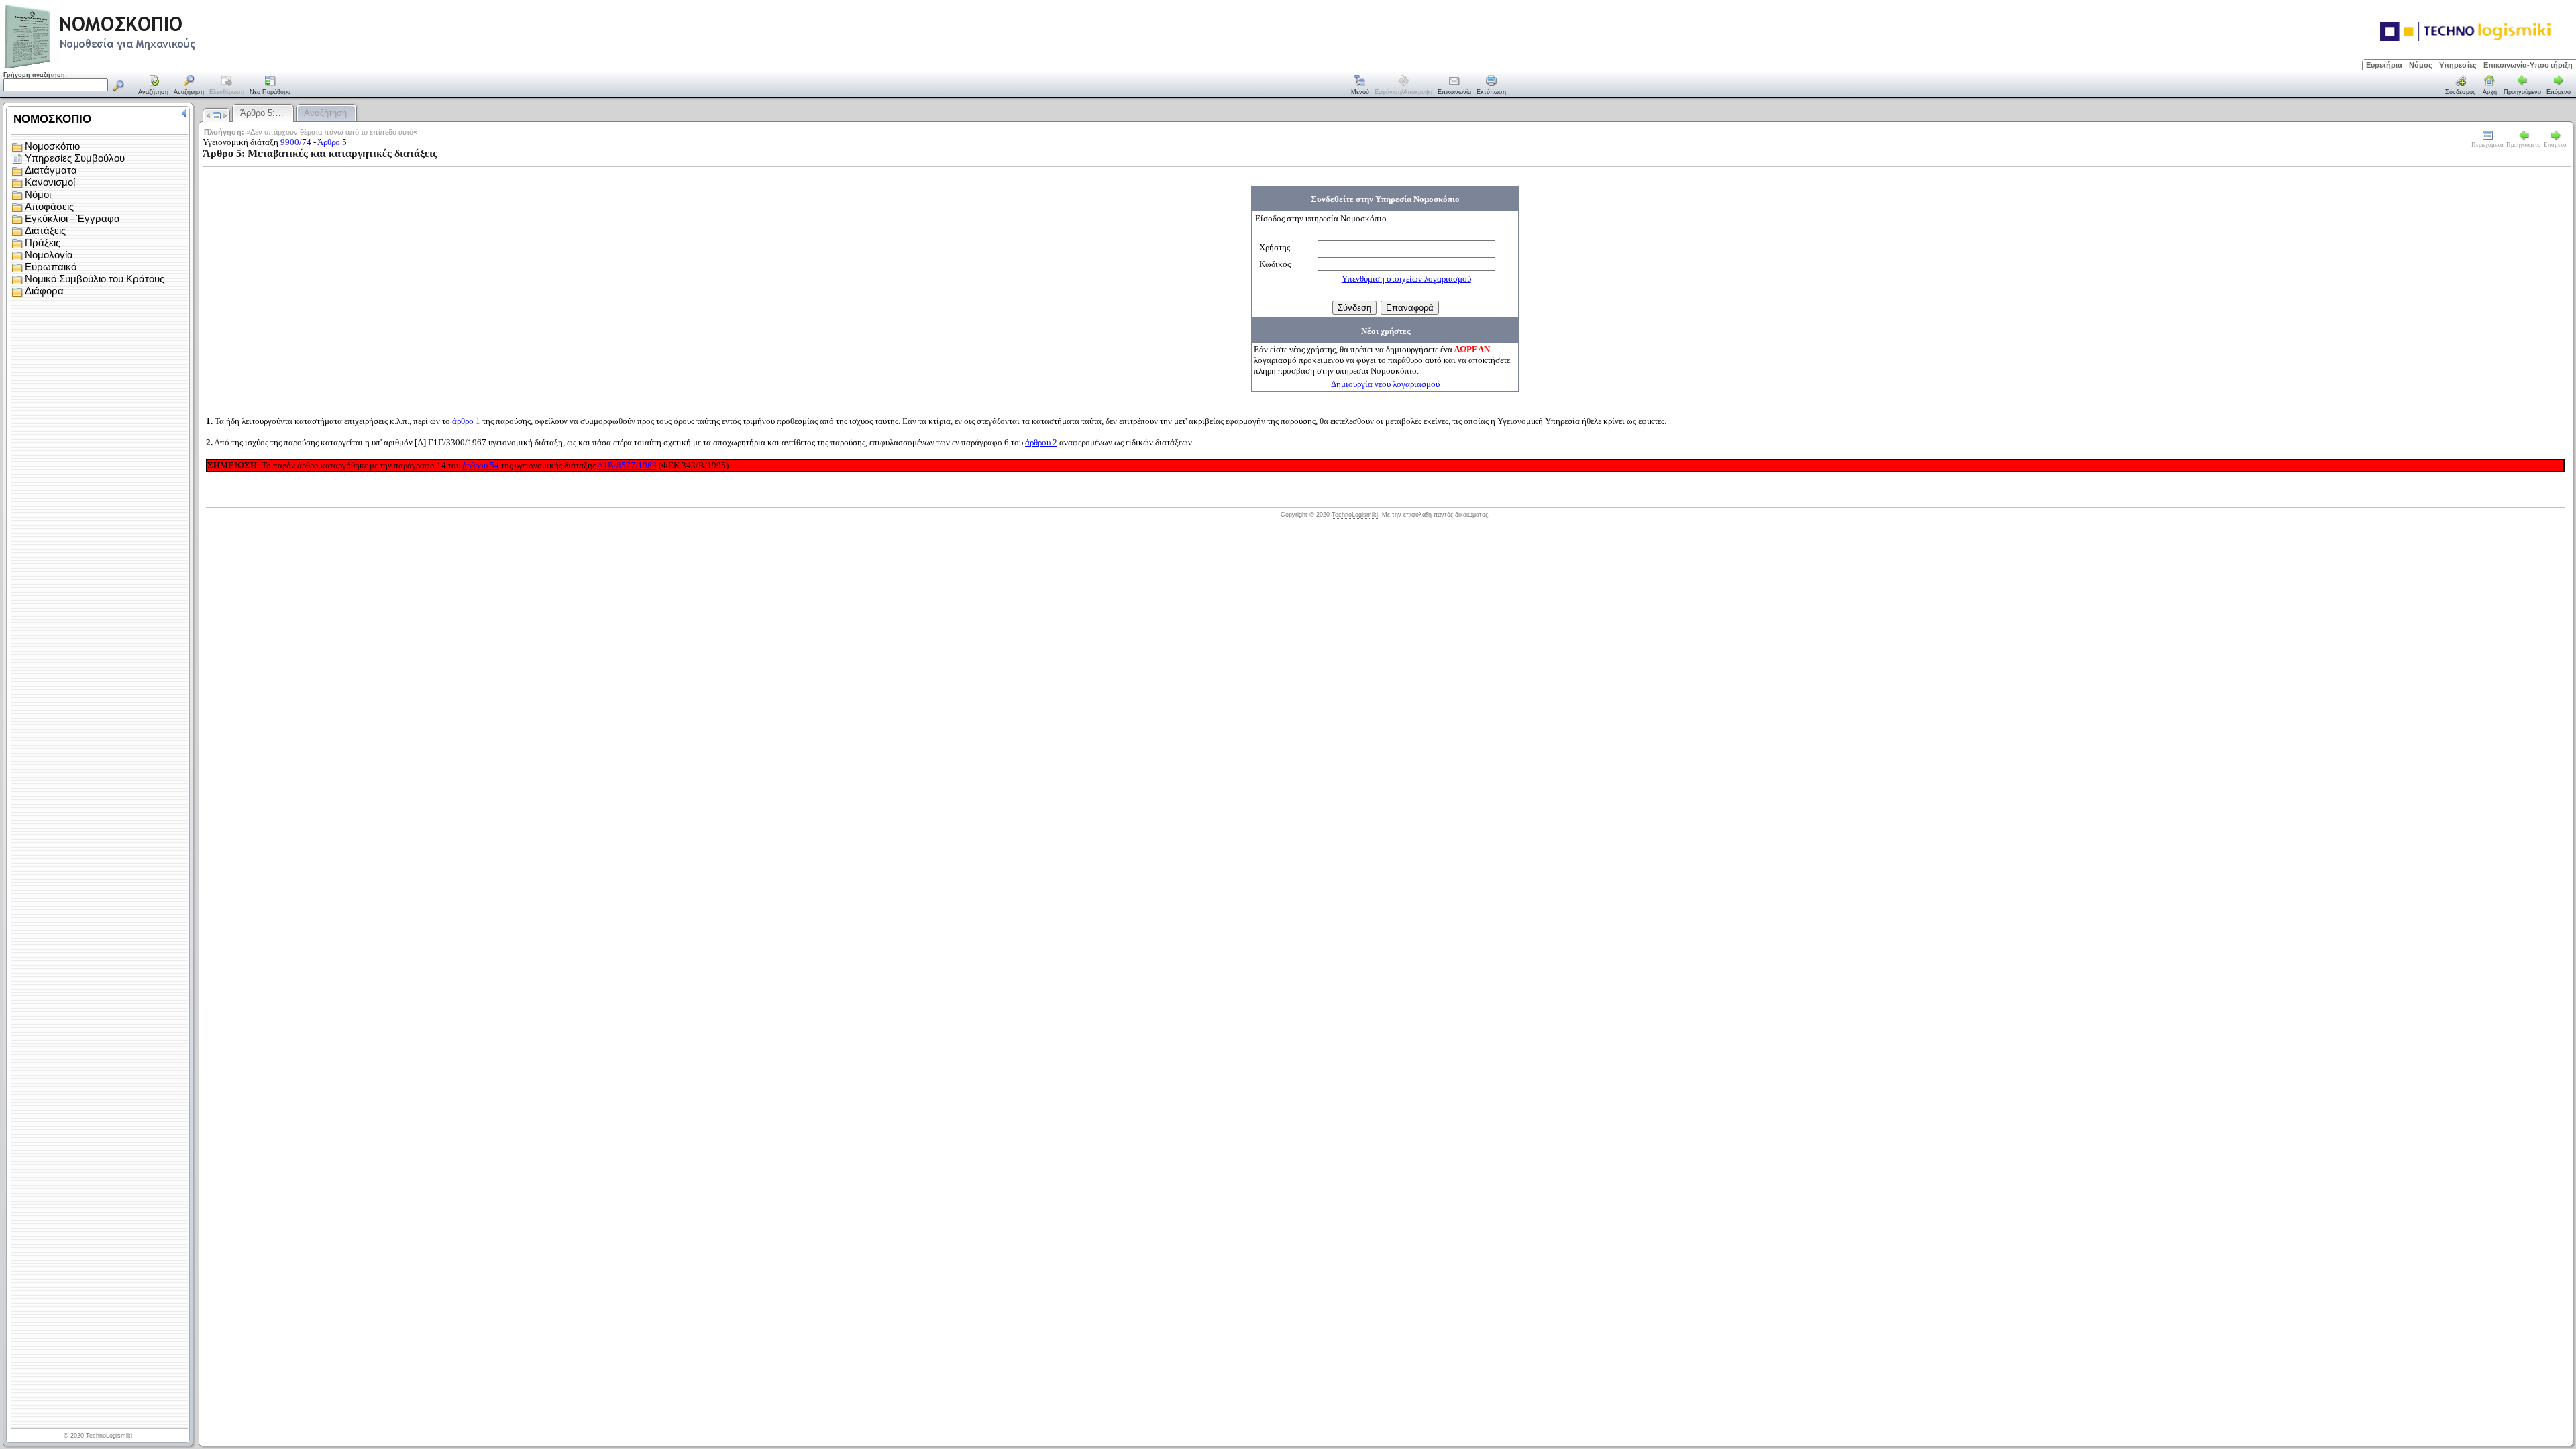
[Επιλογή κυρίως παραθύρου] (154, 86)
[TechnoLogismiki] (153, 67)
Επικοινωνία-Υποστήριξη (2528, 65)
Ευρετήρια (2384, 65)
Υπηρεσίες (2458, 65)
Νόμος (2421, 65)
